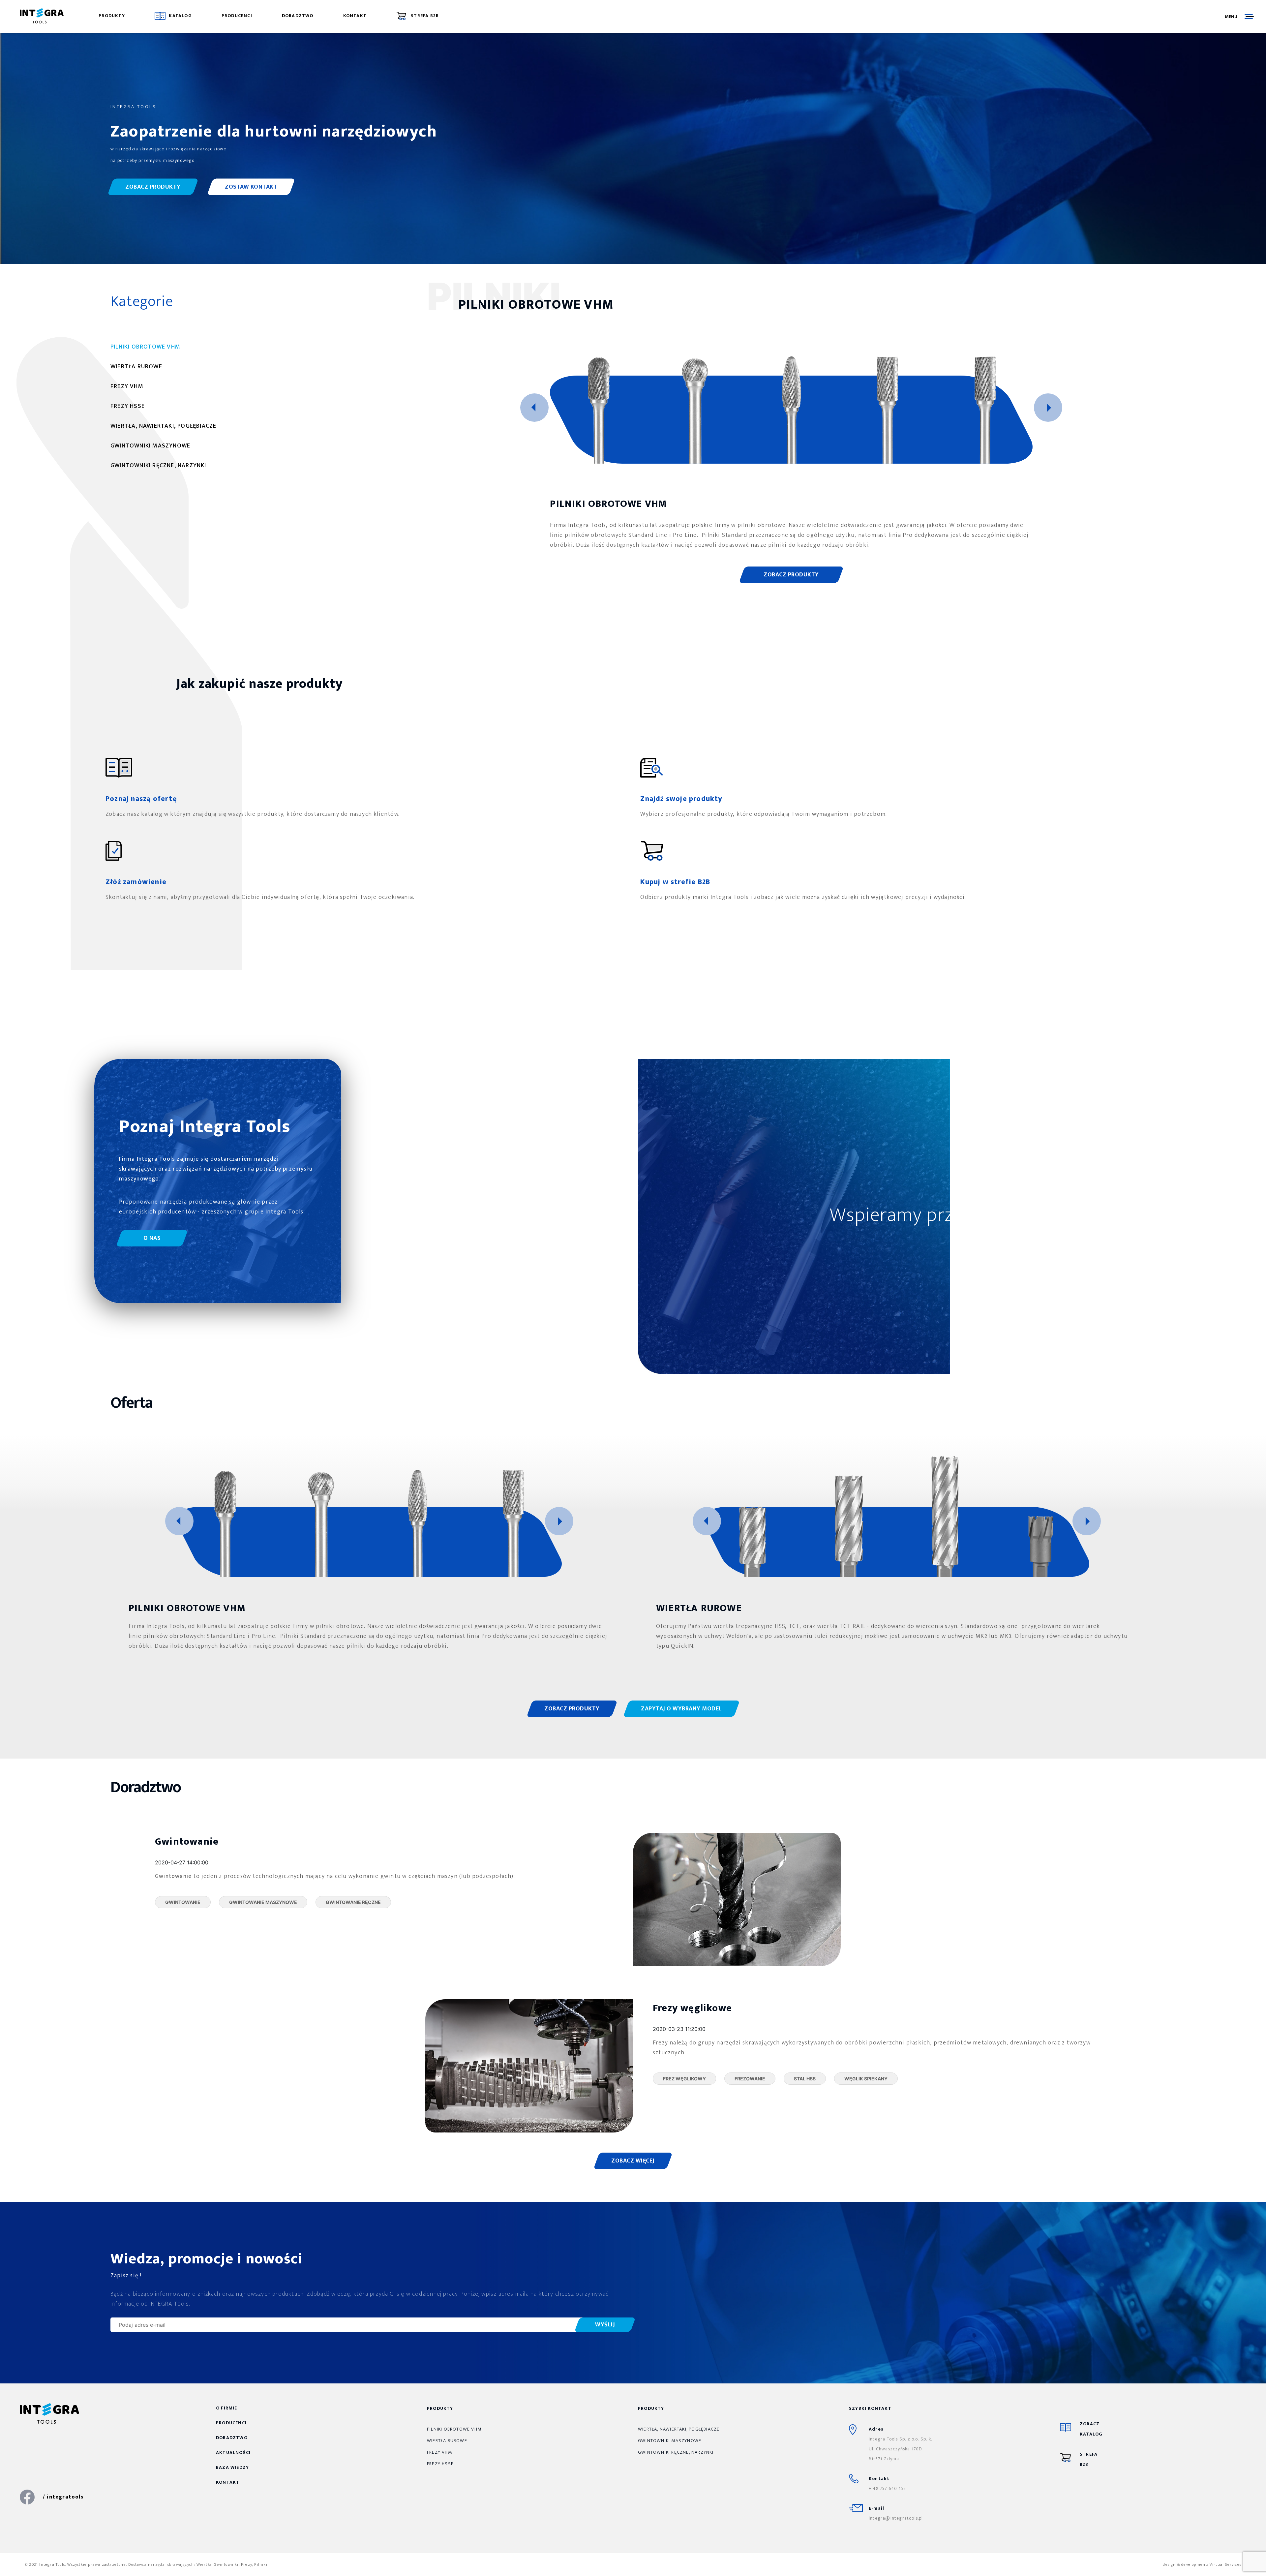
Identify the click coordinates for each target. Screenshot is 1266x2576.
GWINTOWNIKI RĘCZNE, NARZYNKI (158, 466)
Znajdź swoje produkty (681, 799)
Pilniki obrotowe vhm (454, 2429)
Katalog (180, 16)
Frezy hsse (440, 2464)
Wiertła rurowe (447, 2441)
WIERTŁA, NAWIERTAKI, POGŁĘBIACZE (163, 426)
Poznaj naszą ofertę (141, 799)
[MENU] (1249, 16)
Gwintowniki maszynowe (670, 2441)
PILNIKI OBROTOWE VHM (145, 347)
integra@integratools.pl (896, 2518)
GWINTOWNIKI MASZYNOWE (150, 446)
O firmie (227, 2408)
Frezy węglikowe (692, 2008)
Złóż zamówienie (136, 882)
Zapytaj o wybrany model (681, 1709)
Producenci (237, 16)
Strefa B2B (424, 16)
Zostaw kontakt (251, 187)
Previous (534, 408)
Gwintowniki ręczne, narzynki (676, 2452)
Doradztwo (298, 16)
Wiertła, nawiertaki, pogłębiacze (679, 2429)
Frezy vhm (439, 2452)
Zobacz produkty (153, 187)
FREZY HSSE (128, 406)
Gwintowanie (187, 1842)
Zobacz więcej (633, 2161)
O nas (152, 1238)
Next (1048, 408)
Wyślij (605, 2325)
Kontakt (355, 16)
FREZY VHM (127, 386)
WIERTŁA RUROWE (136, 367)
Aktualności (233, 2453)
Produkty (112, 16)
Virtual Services (1225, 2564)
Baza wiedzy (232, 2467)
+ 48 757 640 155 (887, 2488)
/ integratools (63, 2497)
